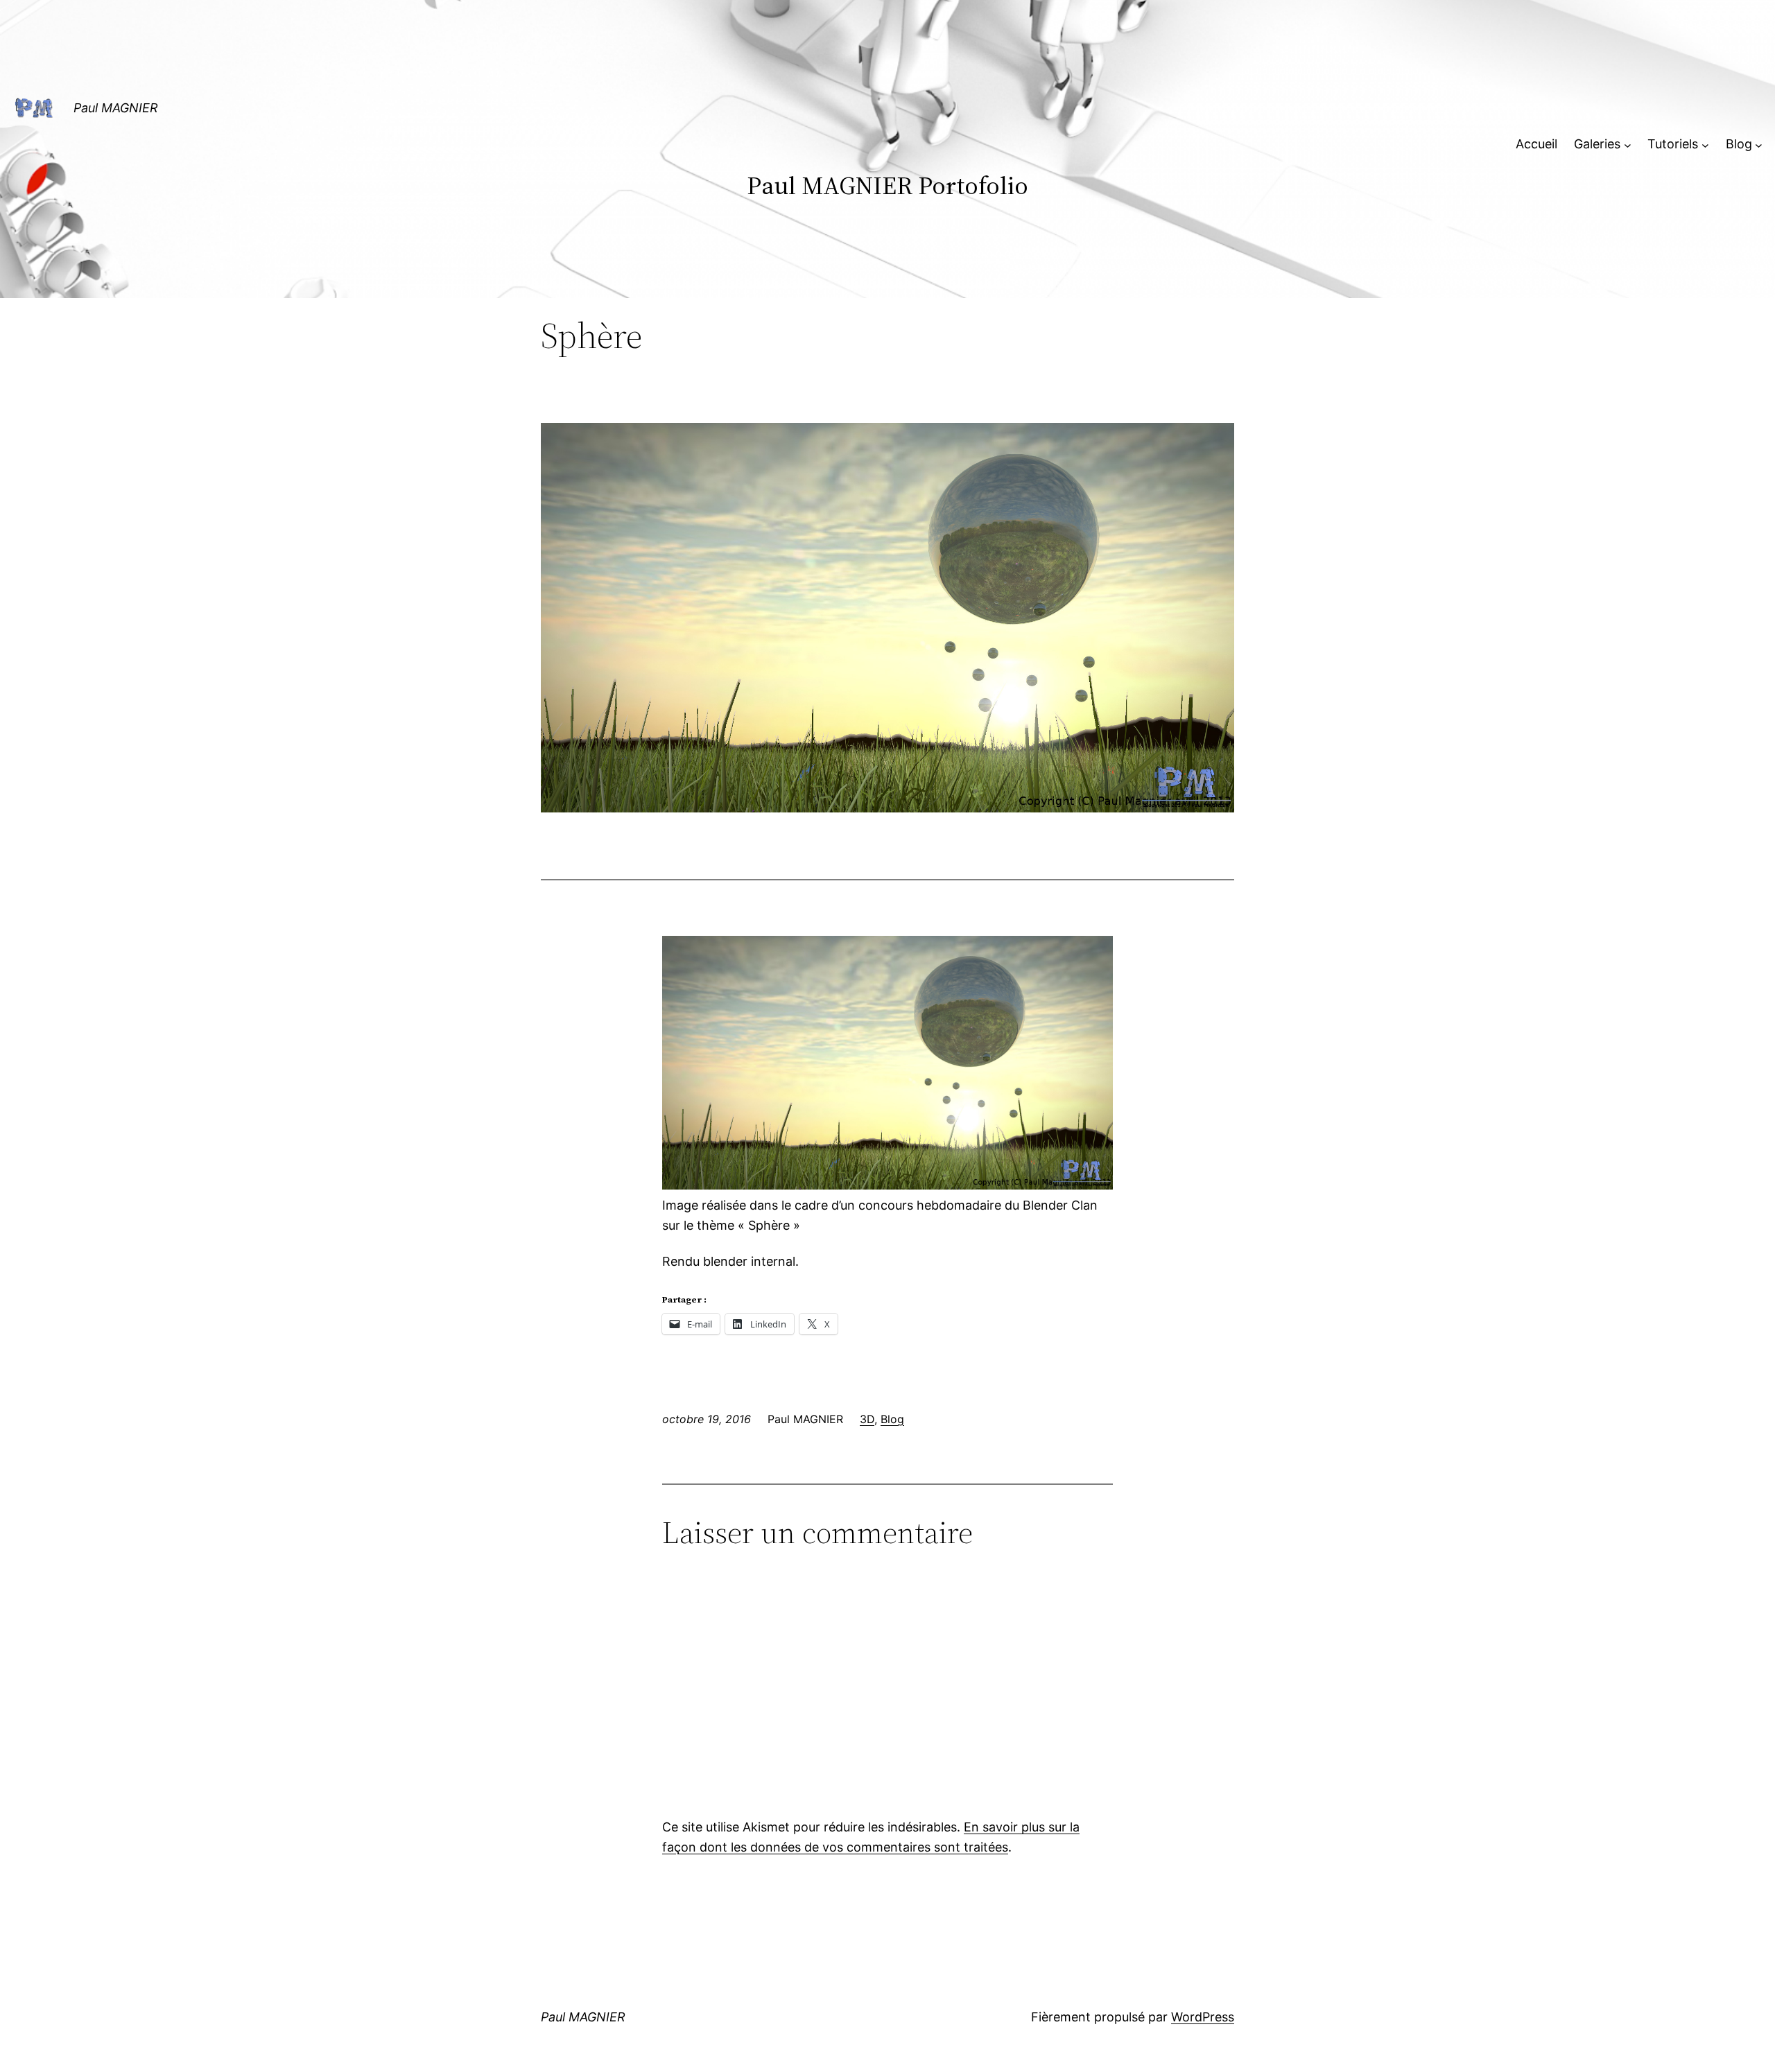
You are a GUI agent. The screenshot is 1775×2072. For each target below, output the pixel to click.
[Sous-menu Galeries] (1628, 145)
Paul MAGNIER (116, 108)
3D (867, 1419)
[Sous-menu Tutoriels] (1705, 145)
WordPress (1203, 2017)
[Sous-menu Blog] (1759, 145)
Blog (892, 1419)
